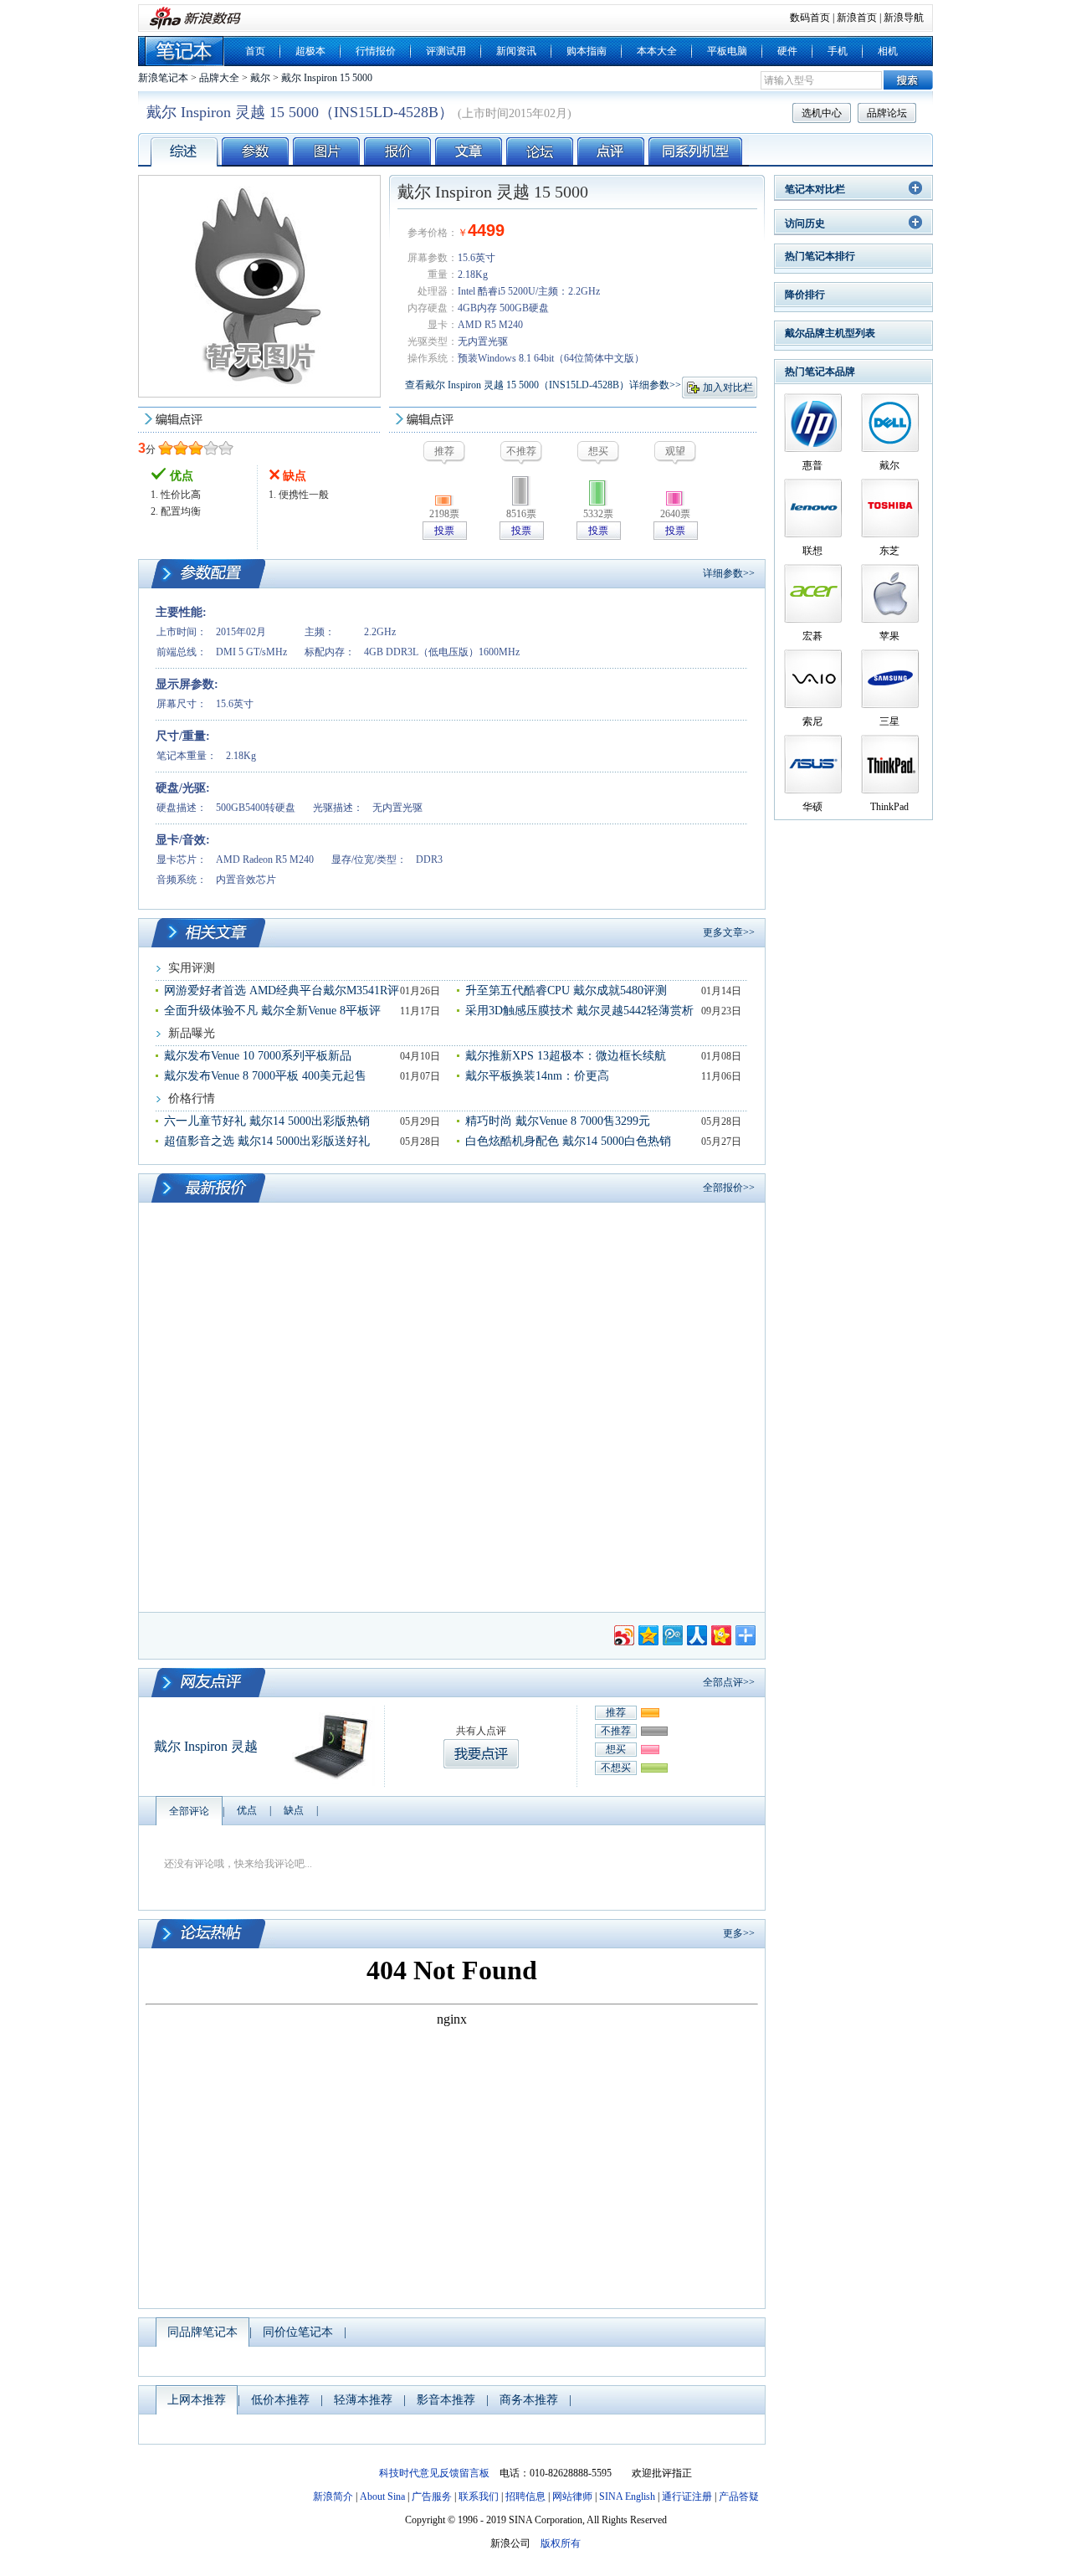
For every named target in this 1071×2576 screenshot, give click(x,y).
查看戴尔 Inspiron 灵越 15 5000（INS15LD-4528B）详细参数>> (543, 385)
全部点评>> (729, 1682)
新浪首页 (857, 18)
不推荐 (616, 1731)
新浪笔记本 (163, 78)
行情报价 (376, 51)
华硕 (812, 807)
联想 (812, 551)
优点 (247, 1810)
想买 (616, 1749)
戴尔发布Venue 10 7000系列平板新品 (258, 1056)
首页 (255, 51)
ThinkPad (889, 807)
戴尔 (260, 78)
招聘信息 (525, 2496)
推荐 (616, 1712)
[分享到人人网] (696, 1633)
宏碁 (812, 636)
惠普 (812, 465)
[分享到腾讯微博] (671, 1633)
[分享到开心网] (720, 1633)
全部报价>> (729, 1188)
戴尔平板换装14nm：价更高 (537, 1076)
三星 (889, 721)
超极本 (310, 51)
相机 (888, 51)
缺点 (294, 1810)
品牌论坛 (887, 113)
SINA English (627, 2496)
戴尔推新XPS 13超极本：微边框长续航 (566, 1056)
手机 (838, 51)
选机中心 (822, 113)
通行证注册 (687, 2496)
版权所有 (561, 2543)
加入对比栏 (728, 387)
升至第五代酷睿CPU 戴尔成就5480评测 (566, 990)
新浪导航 (904, 18)
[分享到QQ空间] (647, 1633)
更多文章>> (729, 932)
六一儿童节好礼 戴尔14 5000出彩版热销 (267, 1121)
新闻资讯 (516, 51)
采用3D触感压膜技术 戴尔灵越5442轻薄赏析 (579, 1011)
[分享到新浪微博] (623, 1633)
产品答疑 (739, 2496)
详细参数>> (729, 573)
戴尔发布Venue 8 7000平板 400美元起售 (265, 1076)
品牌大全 (219, 78)
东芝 (889, 551)
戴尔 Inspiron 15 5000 (327, 78)
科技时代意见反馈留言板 (434, 2473)
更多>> (739, 1933)
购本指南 (587, 51)
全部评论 (189, 1811)
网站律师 (572, 2496)
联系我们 (479, 2496)
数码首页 (810, 18)
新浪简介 (333, 2496)
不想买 (616, 1768)
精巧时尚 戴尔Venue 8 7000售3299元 (558, 1121)
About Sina (382, 2496)
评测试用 (446, 51)
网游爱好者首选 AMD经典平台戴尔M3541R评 (282, 990)
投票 (444, 531)
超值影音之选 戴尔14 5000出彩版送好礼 (267, 1141)
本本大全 (657, 51)
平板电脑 (727, 51)
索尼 (812, 721)
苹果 (889, 636)
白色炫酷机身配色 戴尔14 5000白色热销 (568, 1141)
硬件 (787, 51)
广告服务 (432, 2496)
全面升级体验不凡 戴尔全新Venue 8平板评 (272, 1011)
